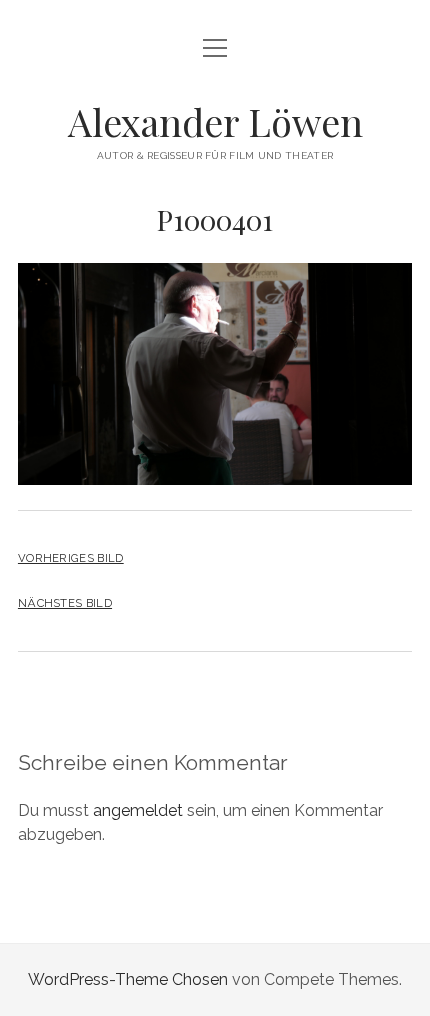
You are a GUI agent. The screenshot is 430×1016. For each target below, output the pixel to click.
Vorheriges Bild (71, 558)
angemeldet (138, 810)
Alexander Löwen (215, 121)
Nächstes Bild (65, 603)
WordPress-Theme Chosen (128, 979)
